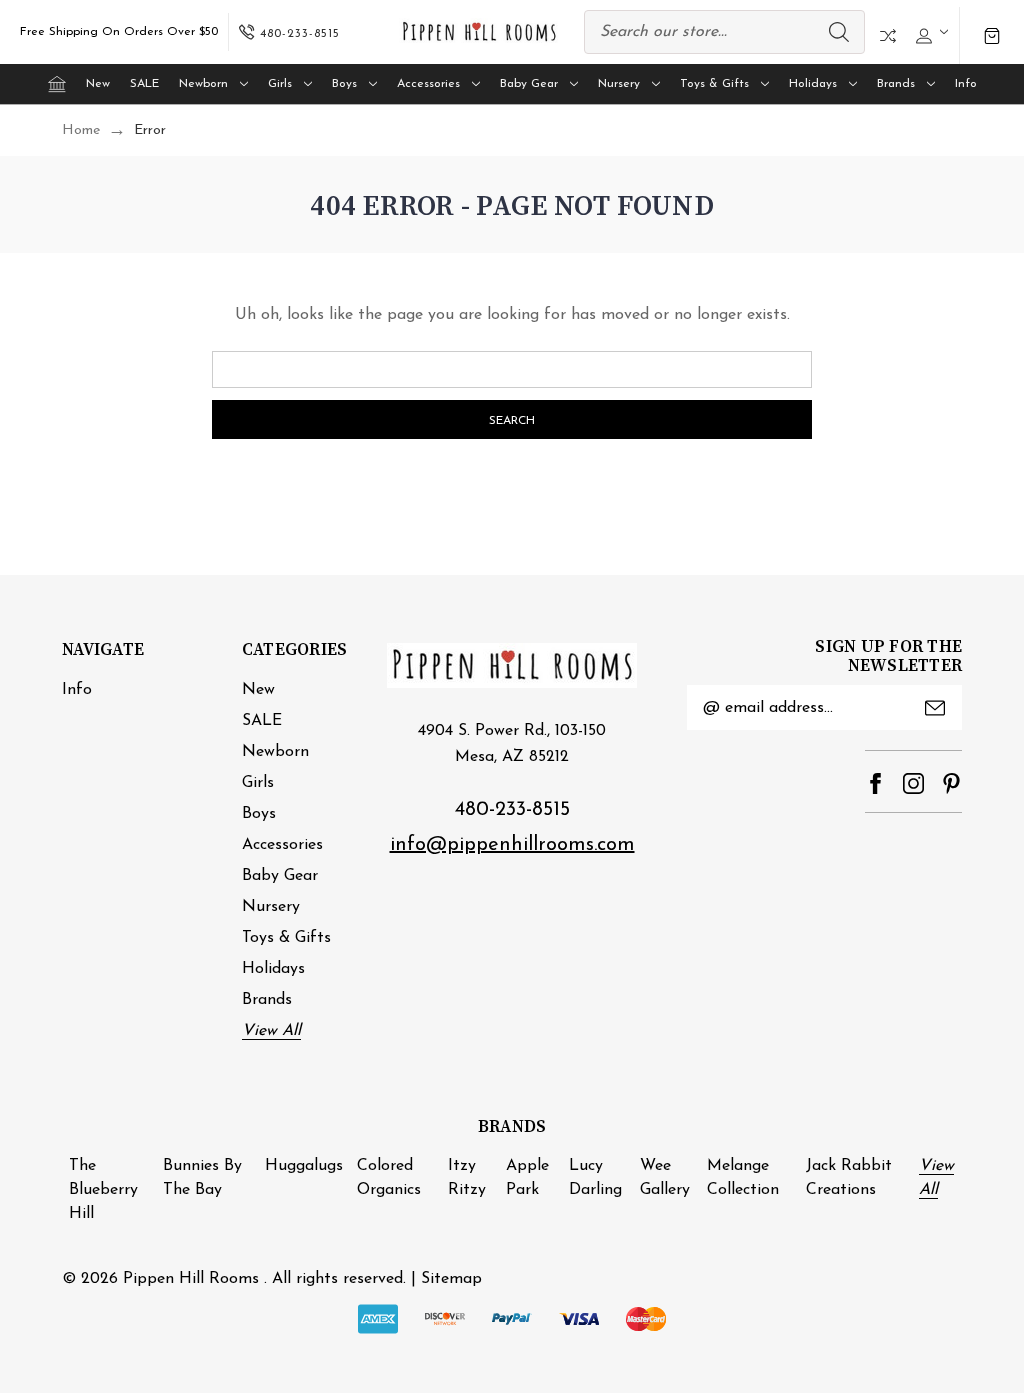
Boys (344, 84)
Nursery (619, 84)
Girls (280, 84)
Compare (888, 36)
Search (839, 32)
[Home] (57, 84)
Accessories (428, 84)
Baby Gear (529, 84)
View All (271, 1031)
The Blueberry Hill (103, 1190)
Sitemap (451, 1279)
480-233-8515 (512, 810)
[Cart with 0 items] (992, 36)
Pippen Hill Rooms (191, 1279)
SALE (144, 84)
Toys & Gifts (714, 84)
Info (966, 84)
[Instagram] (913, 783)
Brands (896, 84)
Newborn (203, 84)
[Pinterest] (951, 783)
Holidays (813, 84)
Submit (935, 708)
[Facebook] (875, 783)
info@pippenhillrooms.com (512, 845)
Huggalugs (304, 1166)
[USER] (929, 32)
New (98, 84)
